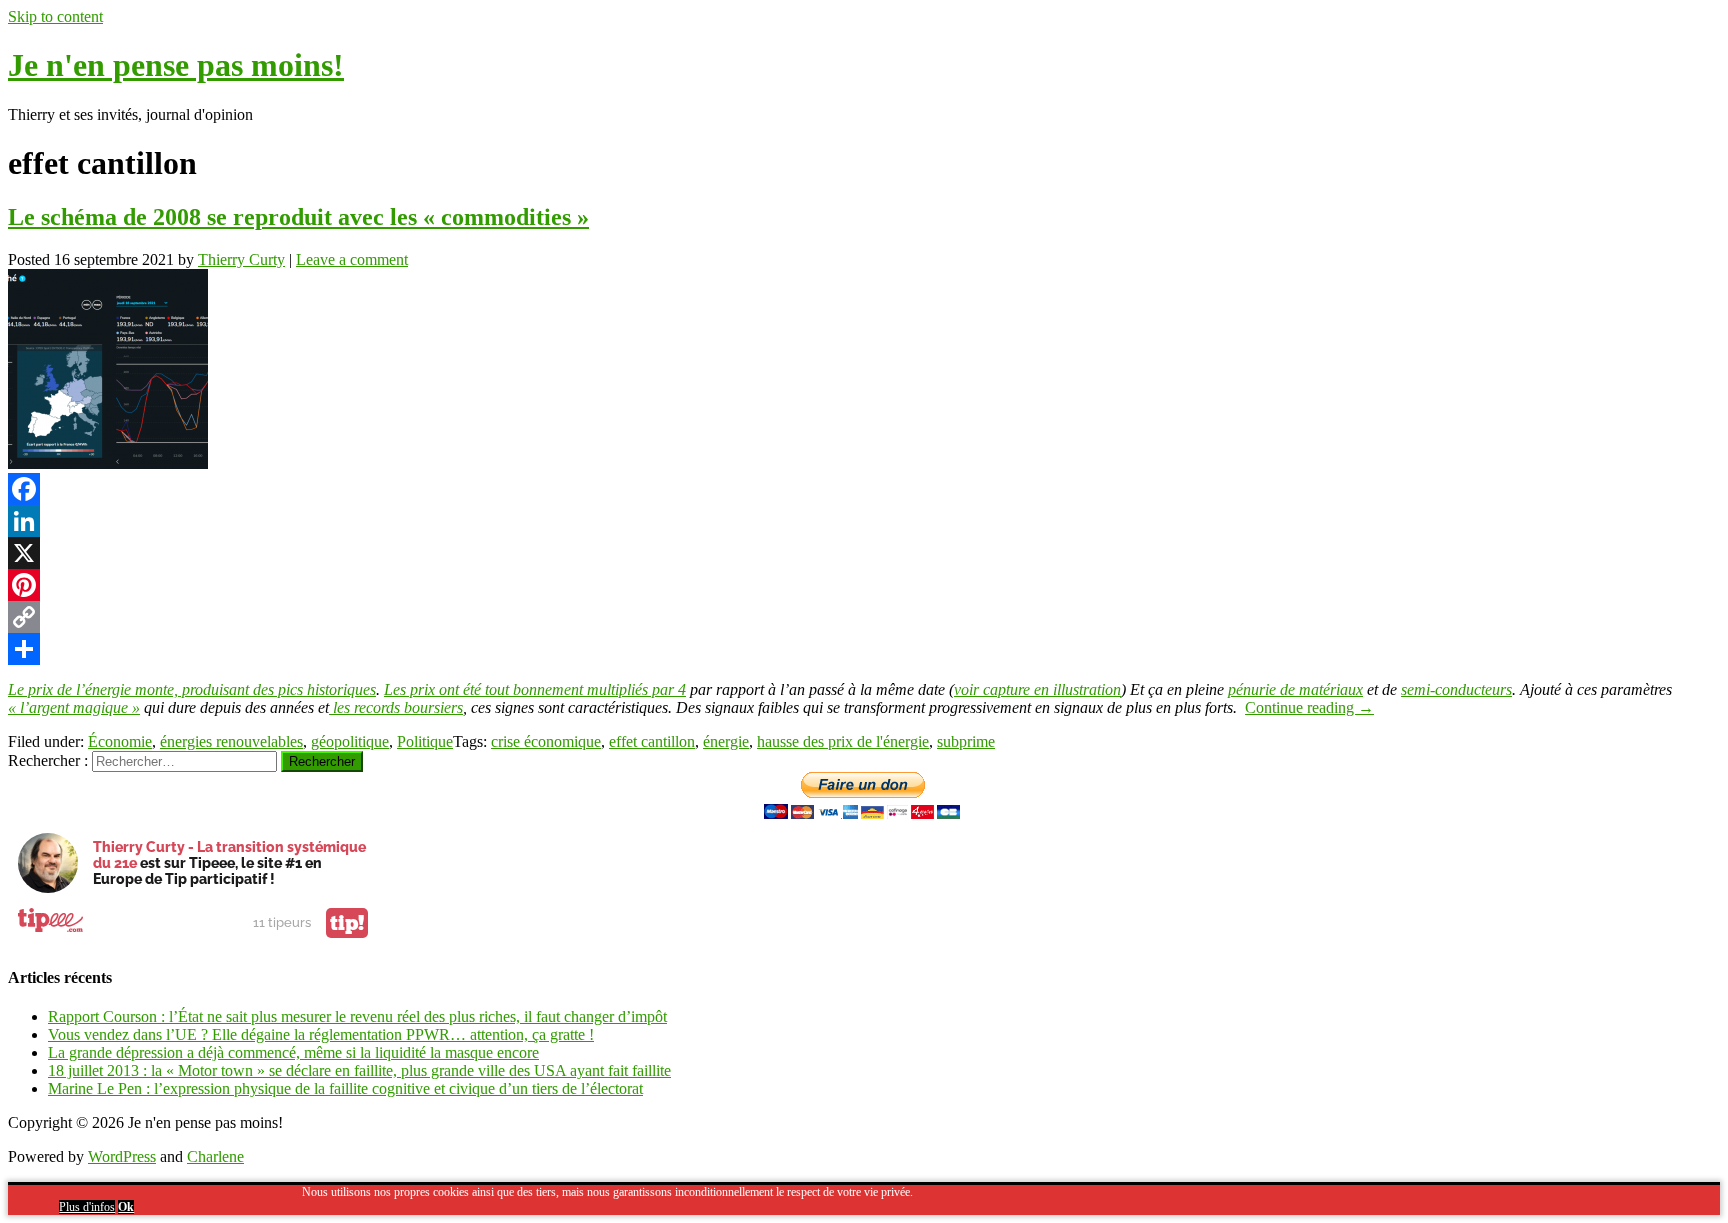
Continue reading (1309, 707)
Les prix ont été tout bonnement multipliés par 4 (535, 689)
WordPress (122, 1156)
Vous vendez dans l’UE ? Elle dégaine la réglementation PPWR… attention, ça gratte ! (321, 1034)
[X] (864, 553)
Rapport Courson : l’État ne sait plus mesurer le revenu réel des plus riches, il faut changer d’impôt (357, 1016)
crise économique (546, 741)
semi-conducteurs (1456, 689)
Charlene (215, 1156)
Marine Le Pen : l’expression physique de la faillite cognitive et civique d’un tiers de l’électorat (345, 1088)
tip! (347, 923)
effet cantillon (652, 741)
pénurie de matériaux (1295, 689)
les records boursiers (396, 707)
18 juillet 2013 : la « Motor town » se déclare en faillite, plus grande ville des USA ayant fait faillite (359, 1070)
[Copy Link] (864, 617)
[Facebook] (864, 489)
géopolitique (350, 741)
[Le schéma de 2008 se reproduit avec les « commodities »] (108, 463)
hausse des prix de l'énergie (843, 741)
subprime (966, 741)
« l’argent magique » (74, 707)
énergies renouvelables (231, 741)
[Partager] (864, 649)
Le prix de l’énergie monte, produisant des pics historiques (192, 689)
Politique (425, 741)
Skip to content (55, 16)
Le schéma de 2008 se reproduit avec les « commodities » (298, 217)
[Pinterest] (864, 585)
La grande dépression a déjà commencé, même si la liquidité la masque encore (293, 1052)
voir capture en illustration (1037, 689)
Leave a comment (352, 259)
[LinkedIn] (864, 521)
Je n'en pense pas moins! (176, 65)
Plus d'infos (87, 1207)
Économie (120, 741)
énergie (726, 741)
